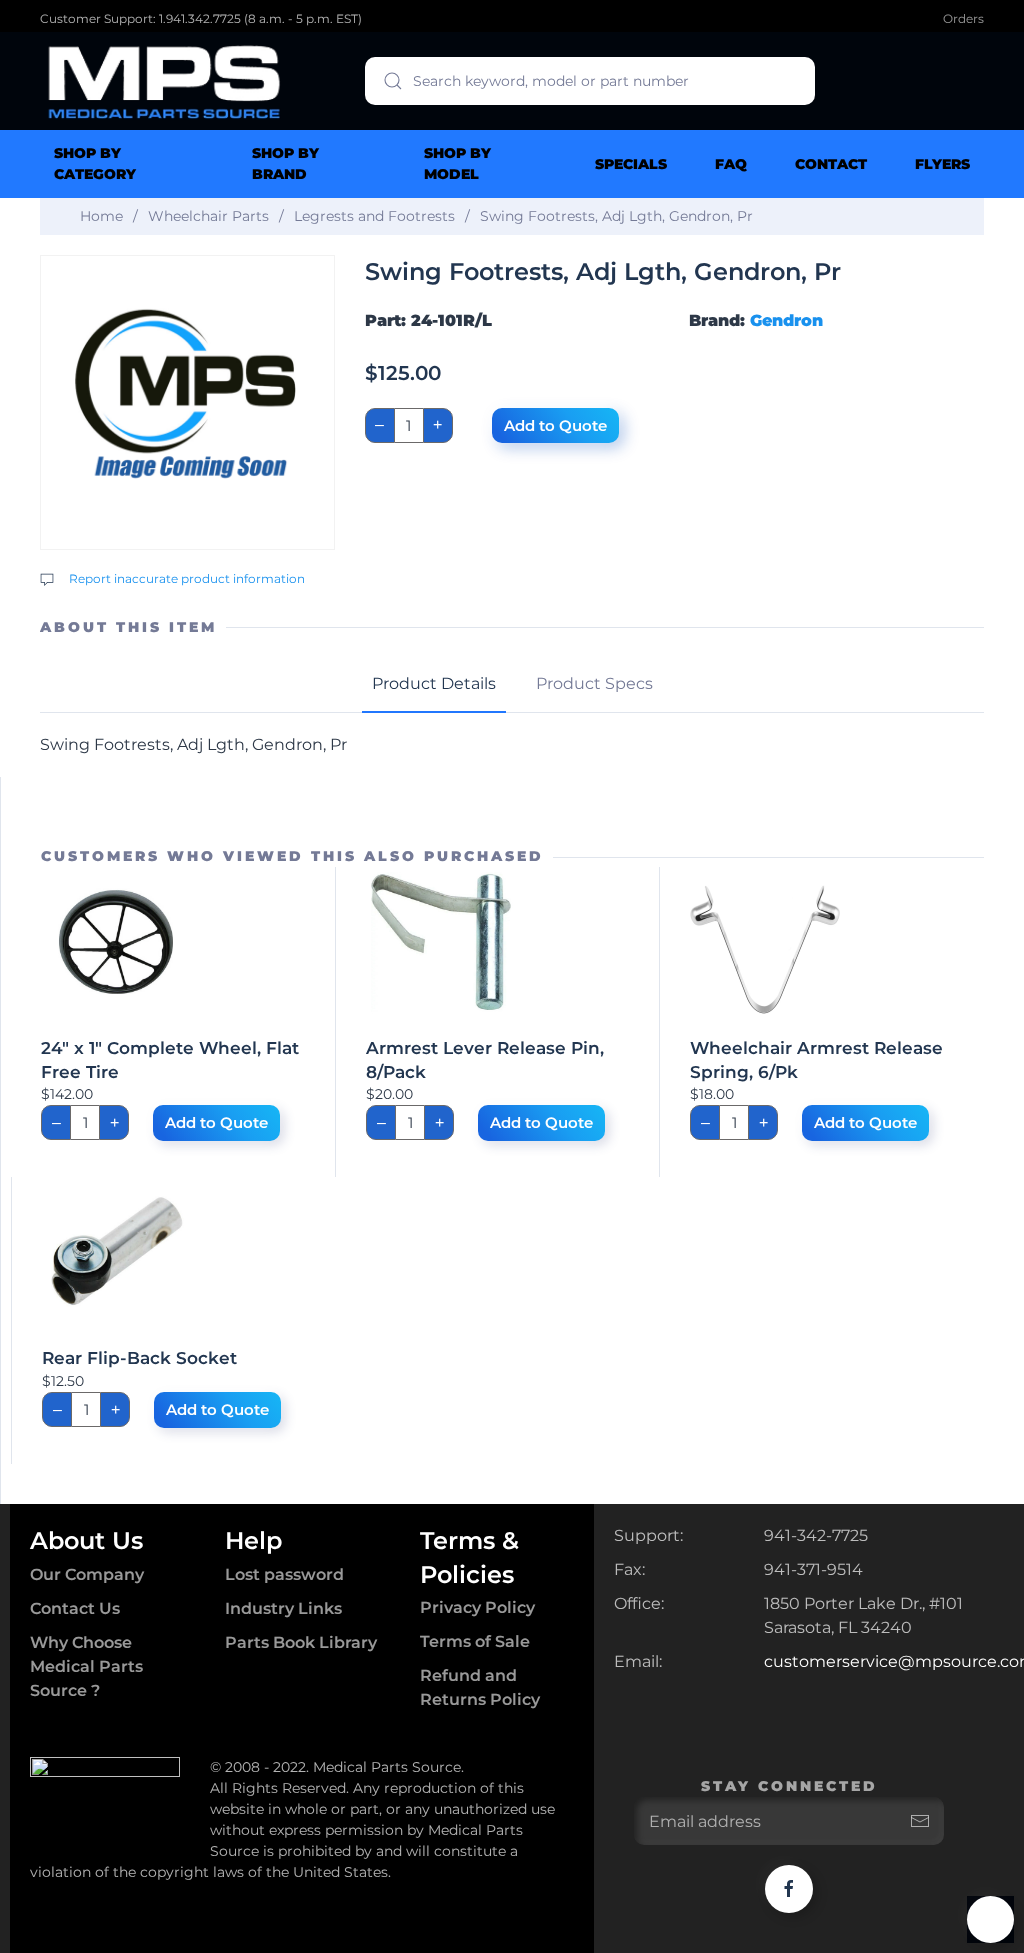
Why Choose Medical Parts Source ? (86, 1666)
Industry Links (283, 1608)
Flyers (942, 164)
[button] (990, 1919)
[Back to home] (165, 81)
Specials (631, 164)
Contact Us (75, 1608)
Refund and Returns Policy (480, 1687)
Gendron (786, 320)
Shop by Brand (285, 163)
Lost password (284, 1574)
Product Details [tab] (434, 683)
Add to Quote (555, 425)
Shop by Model (457, 163)
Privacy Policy (477, 1607)
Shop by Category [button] (95, 163)
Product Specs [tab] (594, 683)
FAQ (731, 164)
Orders (963, 18)
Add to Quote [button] (216, 1122)
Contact (831, 164)
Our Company (87, 1574)
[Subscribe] (920, 1821)
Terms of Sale (475, 1641)
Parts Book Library (301, 1642)
